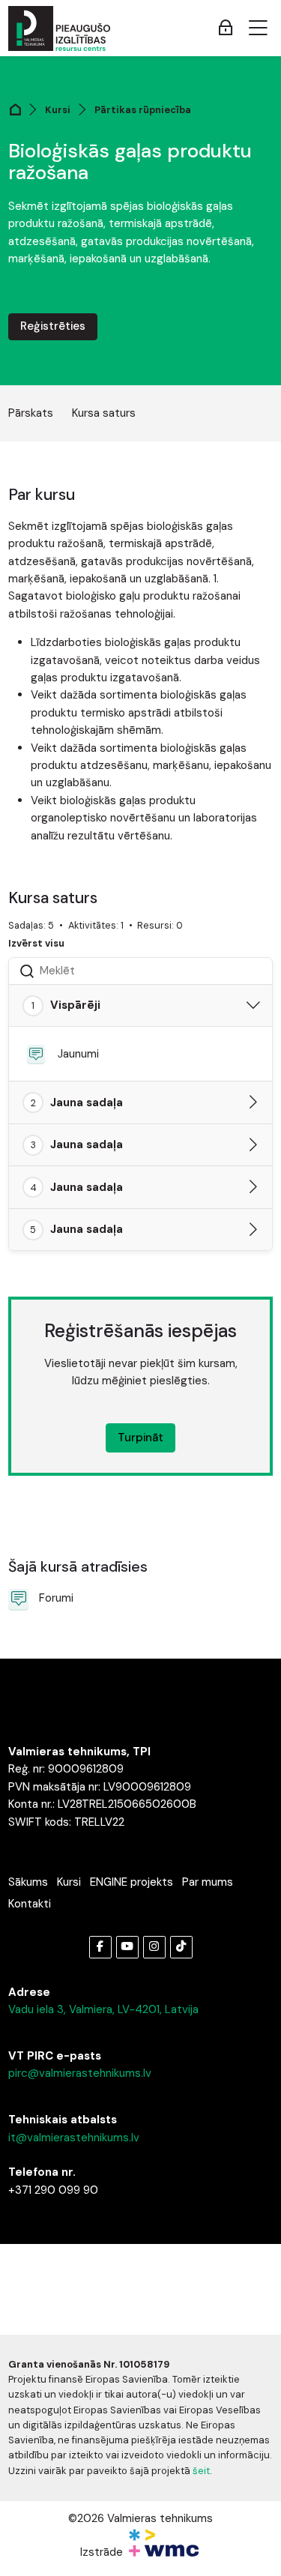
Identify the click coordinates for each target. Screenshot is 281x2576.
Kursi (58, 110)
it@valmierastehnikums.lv (74, 2138)
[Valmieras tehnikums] (59, 28)
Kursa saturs (104, 413)
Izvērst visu (36, 943)
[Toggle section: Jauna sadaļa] (253, 1103)
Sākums (28, 1882)
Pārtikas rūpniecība (143, 110)
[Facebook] (100, 1947)
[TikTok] (181, 1947)
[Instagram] (154, 1947)
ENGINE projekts (132, 1882)
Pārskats (31, 413)
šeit (201, 2471)
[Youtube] (127, 1947)
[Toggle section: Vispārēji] (253, 1006)
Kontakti (30, 1904)
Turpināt (140, 1438)
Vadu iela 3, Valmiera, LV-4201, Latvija (103, 2009)
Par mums (208, 1882)
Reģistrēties (53, 326)
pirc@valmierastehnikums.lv (80, 2073)
